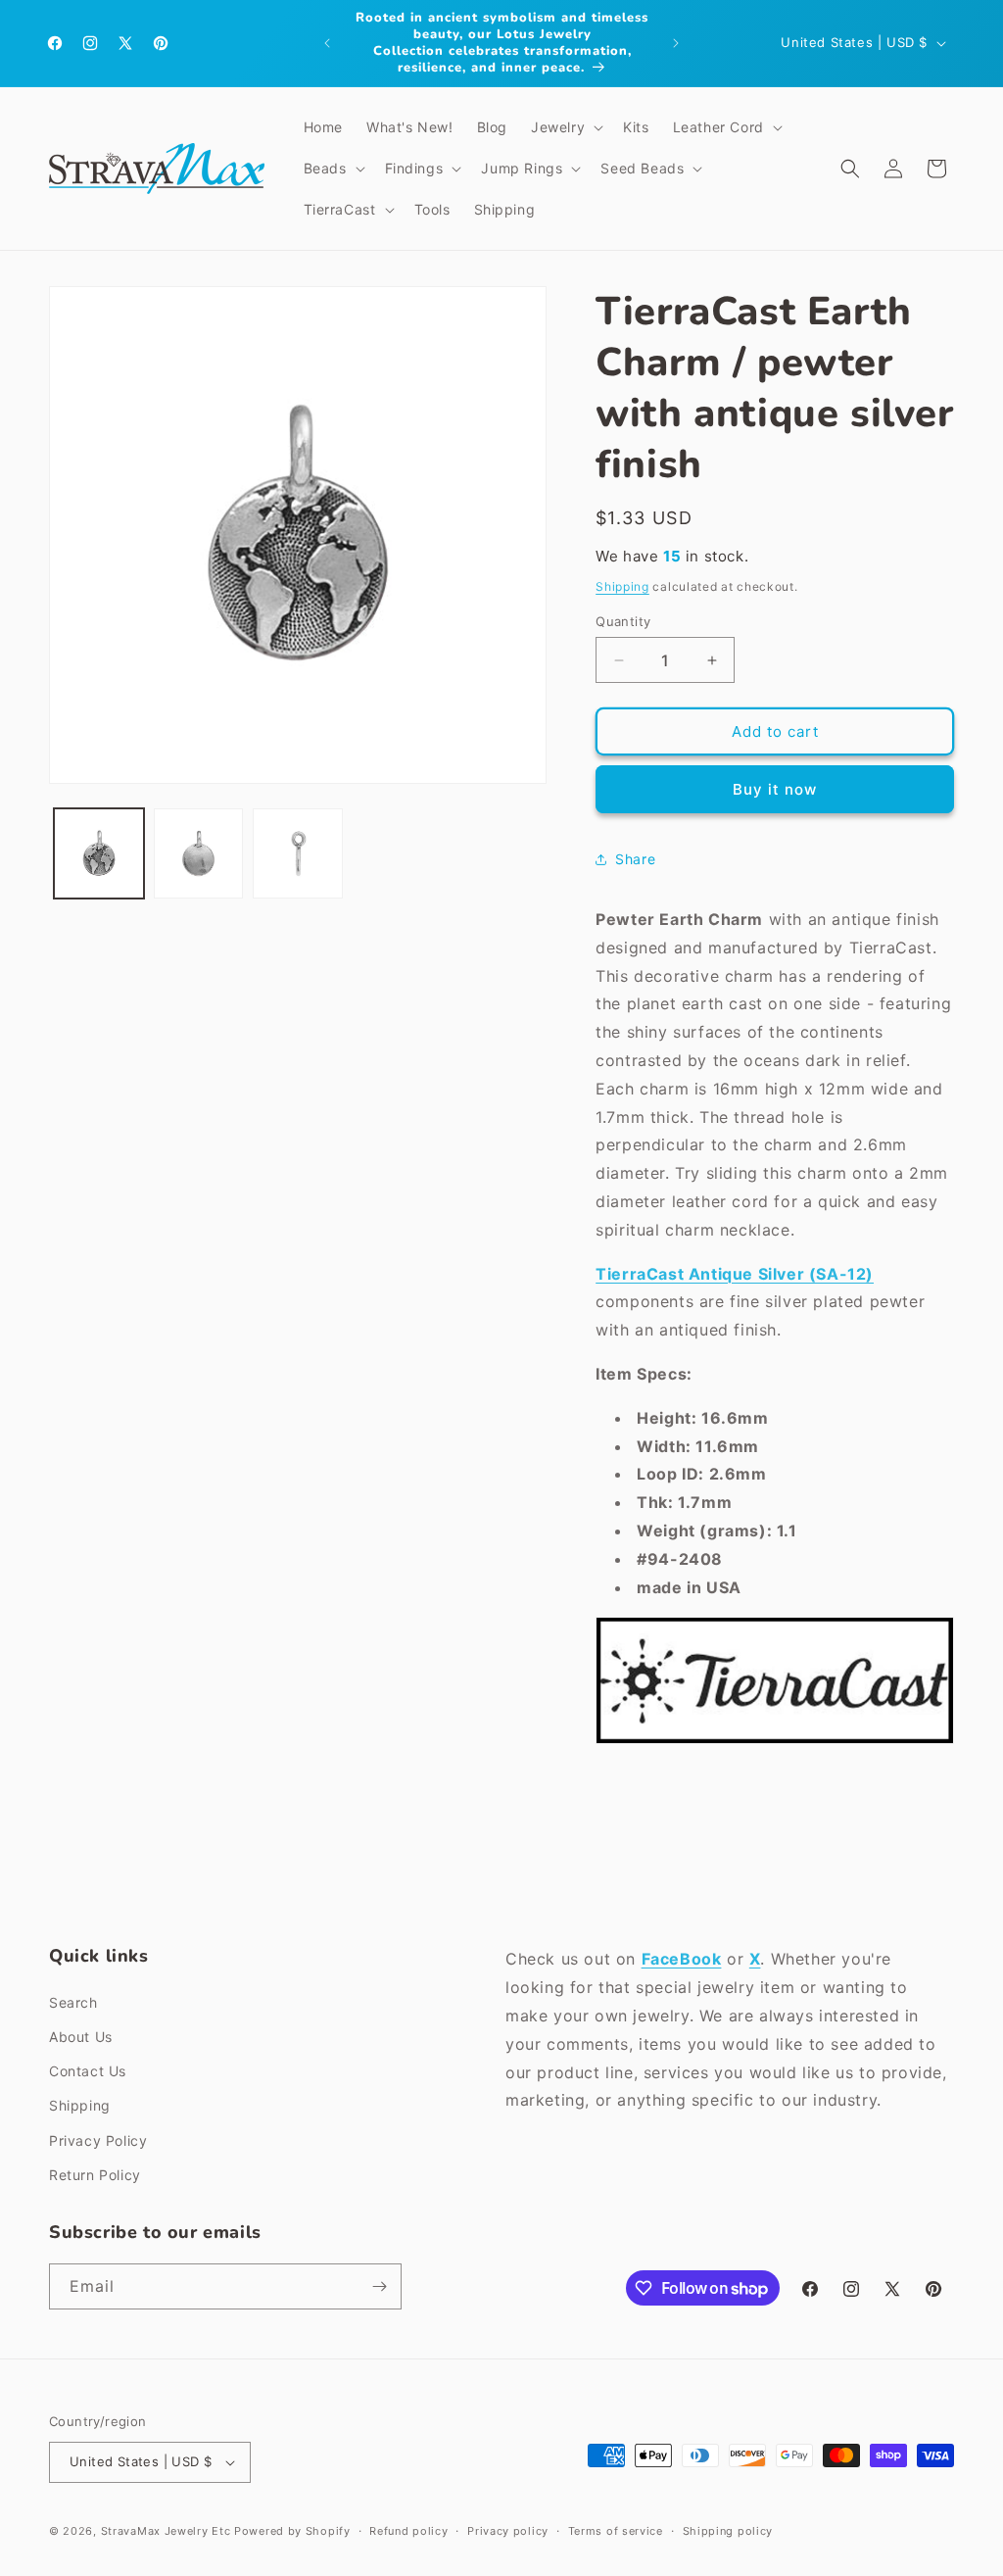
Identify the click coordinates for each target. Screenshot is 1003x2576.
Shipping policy (728, 2531)
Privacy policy (508, 2531)
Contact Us (88, 2071)
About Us (81, 2037)
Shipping (622, 586)
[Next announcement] (676, 43)
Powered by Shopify (292, 2531)
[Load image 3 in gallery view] (298, 853)
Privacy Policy (98, 2140)
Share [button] (635, 859)
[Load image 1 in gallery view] (99, 853)
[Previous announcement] (327, 43)
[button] (565, 127)
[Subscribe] (379, 2286)
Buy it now (775, 789)
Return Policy (95, 2175)
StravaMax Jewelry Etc (166, 2531)
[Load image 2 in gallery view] (199, 853)
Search (73, 2002)
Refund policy (408, 2531)
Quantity (623, 621)
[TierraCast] (775, 1742)
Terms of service (616, 2531)
